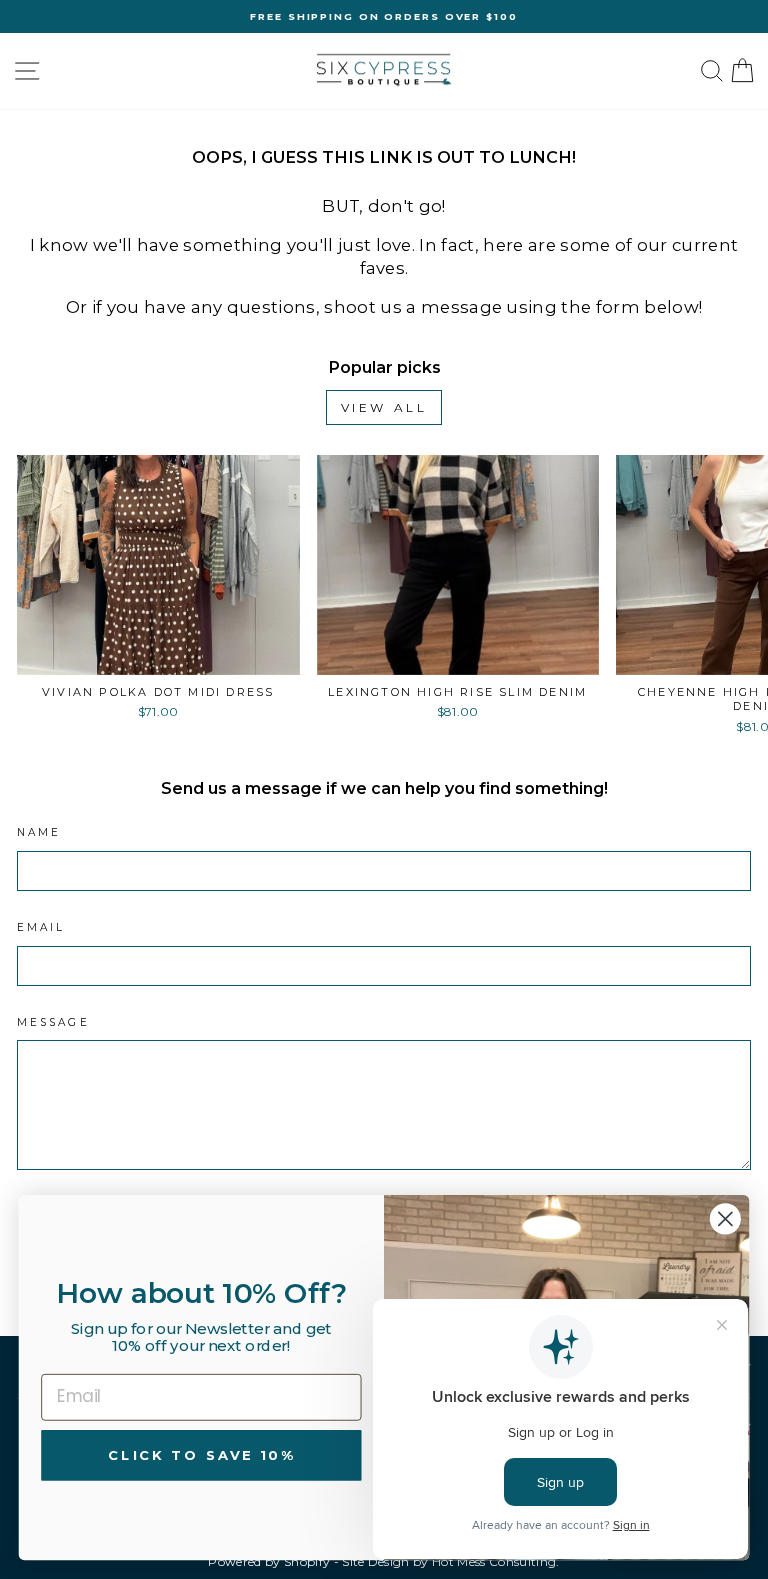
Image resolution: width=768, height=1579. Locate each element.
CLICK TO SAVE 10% (201, 1454)
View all (384, 407)
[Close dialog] (725, 1218)
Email (41, 927)
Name (39, 832)
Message (53, 1022)
